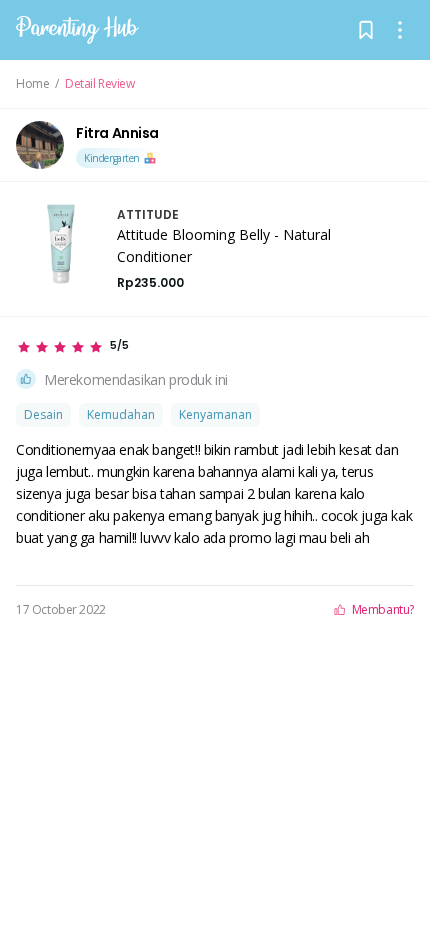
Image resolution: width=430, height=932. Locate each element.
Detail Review (100, 84)
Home (32, 84)
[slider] (72, 347)
